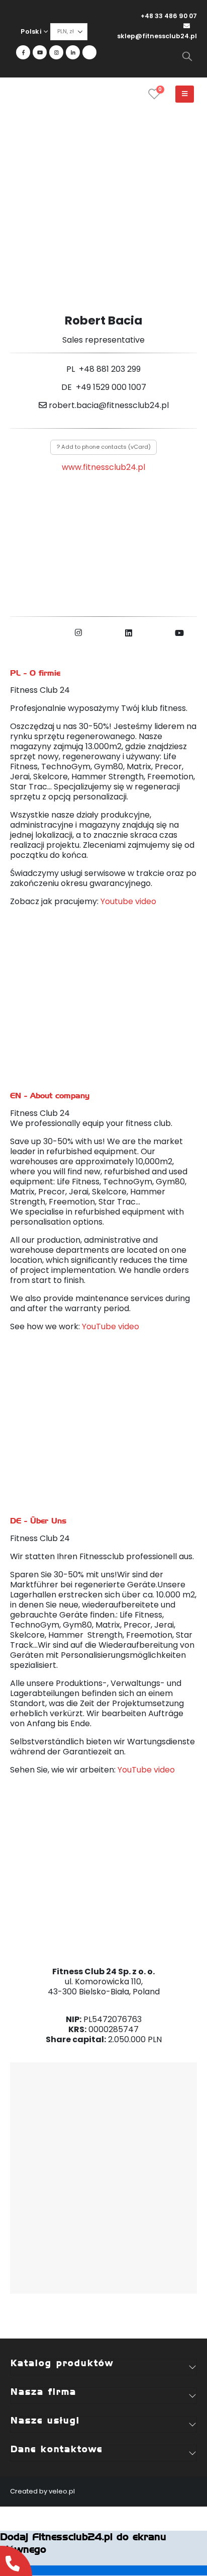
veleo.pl (62, 2491)
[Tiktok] (89, 52)
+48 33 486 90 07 (169, 16)
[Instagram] (56, 52)
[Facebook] (23, 52)
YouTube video (146, 1770)
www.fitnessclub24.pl (103, 467)
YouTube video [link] (111, 1326)
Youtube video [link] (128, 901)
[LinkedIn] (73, 52)
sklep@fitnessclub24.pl (157, 36)
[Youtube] (40, 52)
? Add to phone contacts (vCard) (104, 447)
